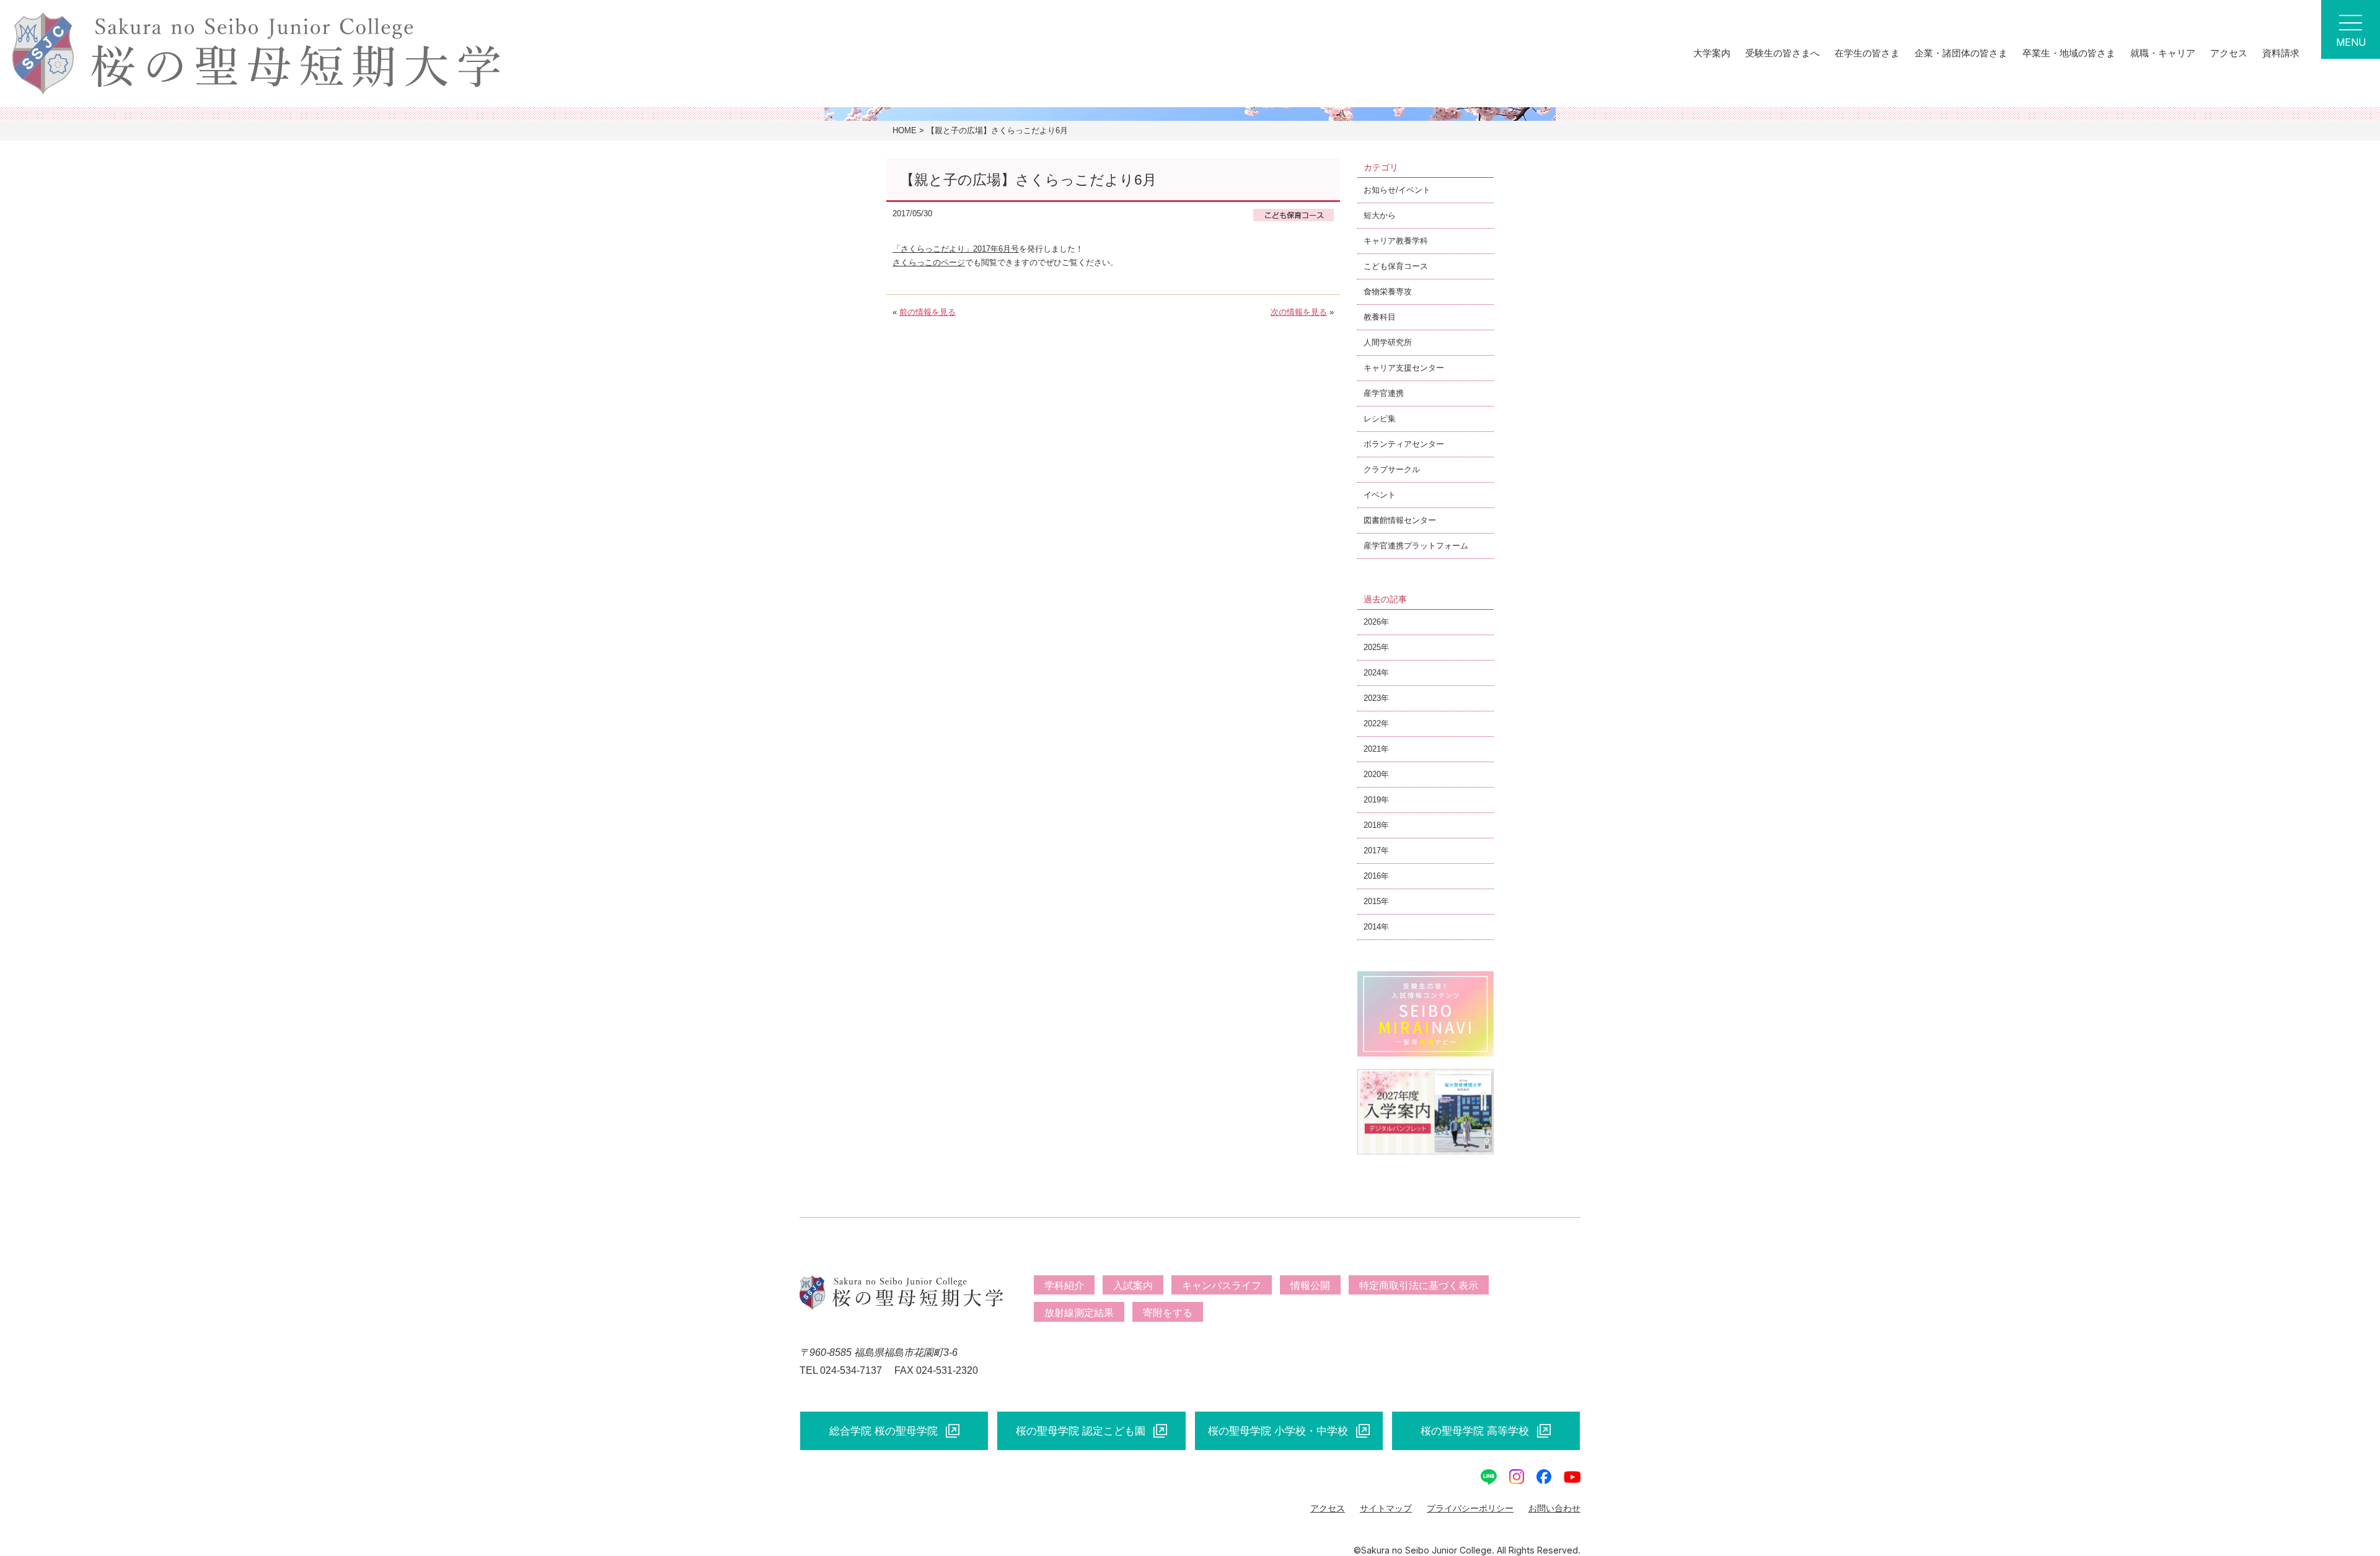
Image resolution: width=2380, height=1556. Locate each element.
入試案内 (1133, 1286)
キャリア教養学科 (1396, 241)
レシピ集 (1380, 419)
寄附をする (1168, 1313)
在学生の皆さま (1867, 53)
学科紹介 (1064, 1286)
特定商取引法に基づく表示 (1419, 1286)
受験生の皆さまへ (1783, 53)
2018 (1372, 825)
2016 (1372, 876)
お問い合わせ (1554, 1508)
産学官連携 (1384, 393)
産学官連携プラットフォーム (1416, 546)
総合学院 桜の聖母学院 (884, 1431)
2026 (1372, 622)
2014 (1372, 927)
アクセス (2229, 53)
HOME (905, 130)
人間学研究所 (1388, 342)
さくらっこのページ (929, 262)
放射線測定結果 (1079, 1313)
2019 (1372, 800)
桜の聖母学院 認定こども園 (1081, 1431)
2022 (1372, 723)
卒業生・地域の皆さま (2069, 53)
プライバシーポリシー (1470, 1508)
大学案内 (1712, 53)
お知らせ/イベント (1397, 190)
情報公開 (1310, 1286)
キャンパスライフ (1222, 1286)
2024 (1372, 673)
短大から (1380, 215)
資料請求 (2281, 53)
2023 (1372, 698)
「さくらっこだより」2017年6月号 (956, 249)
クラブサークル (1392, 469)
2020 (1372, 774)
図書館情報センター (1400, 520)
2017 (1372, 851)
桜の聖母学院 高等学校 (1475, 1431)
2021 (1372, 749)
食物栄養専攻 (1388, 292)
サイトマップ (1386, 1508)
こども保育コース (1396, 266)
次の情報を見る (1299, 312)
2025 (1372, 647)
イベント (1380, 495)
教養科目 (1380, 317)
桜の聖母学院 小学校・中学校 (1278, 1431)
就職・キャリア (2163, 53)
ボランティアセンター (1404, 444)
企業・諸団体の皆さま (1961, 53)
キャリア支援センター (1404, 368)
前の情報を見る (928, 312)
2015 (1372, 901)
